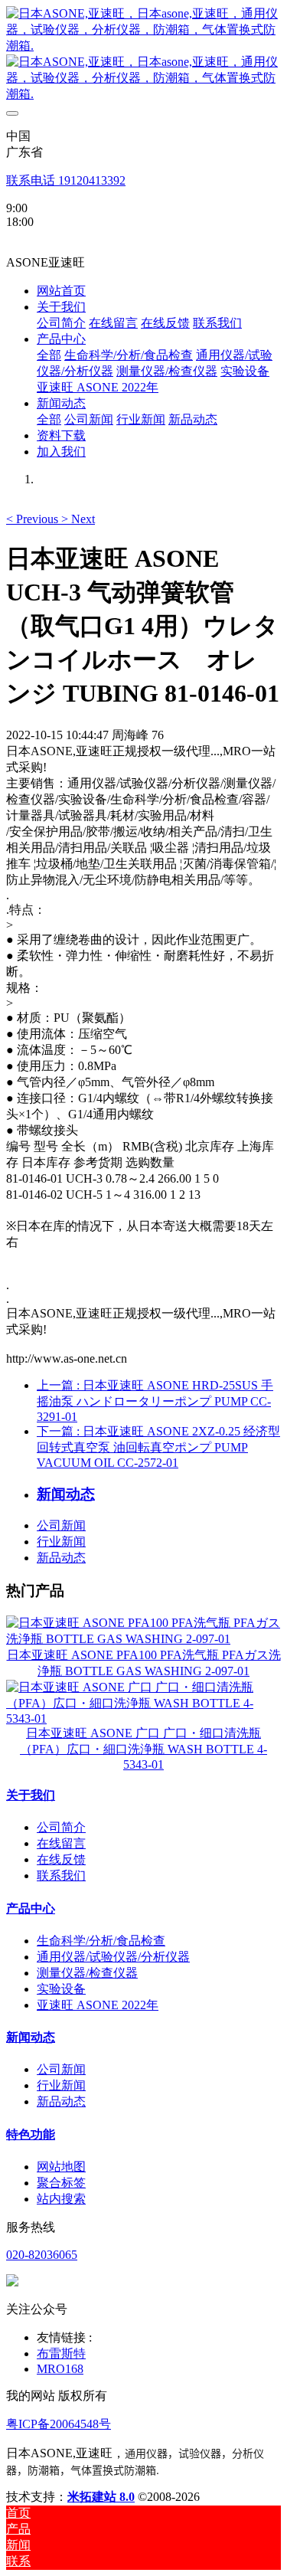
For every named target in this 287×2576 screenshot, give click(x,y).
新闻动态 (31, 2037)
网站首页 (61, 291)
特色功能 (31, 2134)
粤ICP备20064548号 (59, 2424)
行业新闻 (61, 1542)
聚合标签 (61, 2183)
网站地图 (61, 2167)
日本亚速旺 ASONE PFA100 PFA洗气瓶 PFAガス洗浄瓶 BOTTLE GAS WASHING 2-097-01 (144, 1663)
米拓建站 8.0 (101, 2497)
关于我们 (31, 1795)
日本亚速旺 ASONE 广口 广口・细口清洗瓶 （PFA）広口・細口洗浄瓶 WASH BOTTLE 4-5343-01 (143, 1749)
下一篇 (158, 1447)
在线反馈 (61, 1859)
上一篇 (155, 1401)
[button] (34, 519)
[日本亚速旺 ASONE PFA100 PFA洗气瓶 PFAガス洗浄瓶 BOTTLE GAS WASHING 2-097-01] (143, 1639)
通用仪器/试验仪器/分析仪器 (113, 1957)
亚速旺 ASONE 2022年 (98, 2005)
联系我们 (61, 1876)
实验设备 (61, 1989)
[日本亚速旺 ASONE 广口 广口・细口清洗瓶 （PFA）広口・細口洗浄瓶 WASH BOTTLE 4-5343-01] (143, 1718)
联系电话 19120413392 (66, 180)
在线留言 (61, 1843)
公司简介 (61, 1827)
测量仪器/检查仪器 (87, 1973)
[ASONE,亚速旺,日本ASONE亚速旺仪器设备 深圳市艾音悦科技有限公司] (143, 54)
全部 (49, 355)
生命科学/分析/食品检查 (101, 1941)
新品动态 (61, 1558)
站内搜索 (61, 2199)
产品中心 (31, 1908)
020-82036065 (42, 2255)
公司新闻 (61, 1525)
